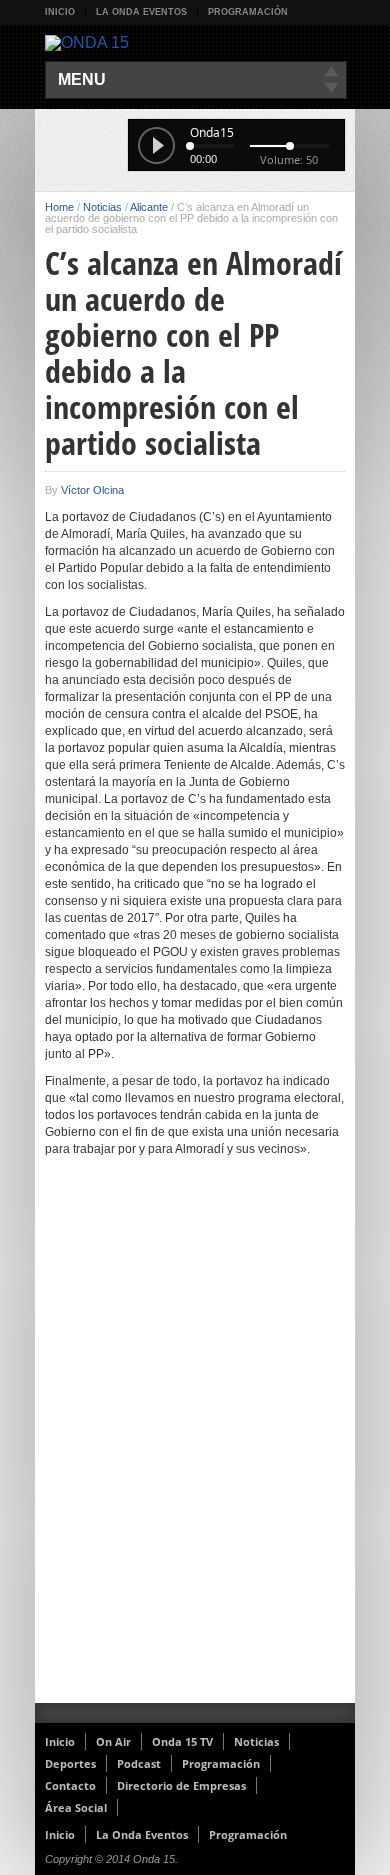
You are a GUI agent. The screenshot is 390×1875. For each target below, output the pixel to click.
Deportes (70, 1763)
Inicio (60, 12)
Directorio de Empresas (181, 1785)
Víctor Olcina (92, 490)
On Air (113, 1741)
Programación (248, 12)
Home (59, 207)
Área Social (76, 1807)
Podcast (139, 1763)
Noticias (102, 207)
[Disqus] (195, 1443)
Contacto (70, 1785)
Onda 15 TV (182, 1741)
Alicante (149, 207)
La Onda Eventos (141, 12)
